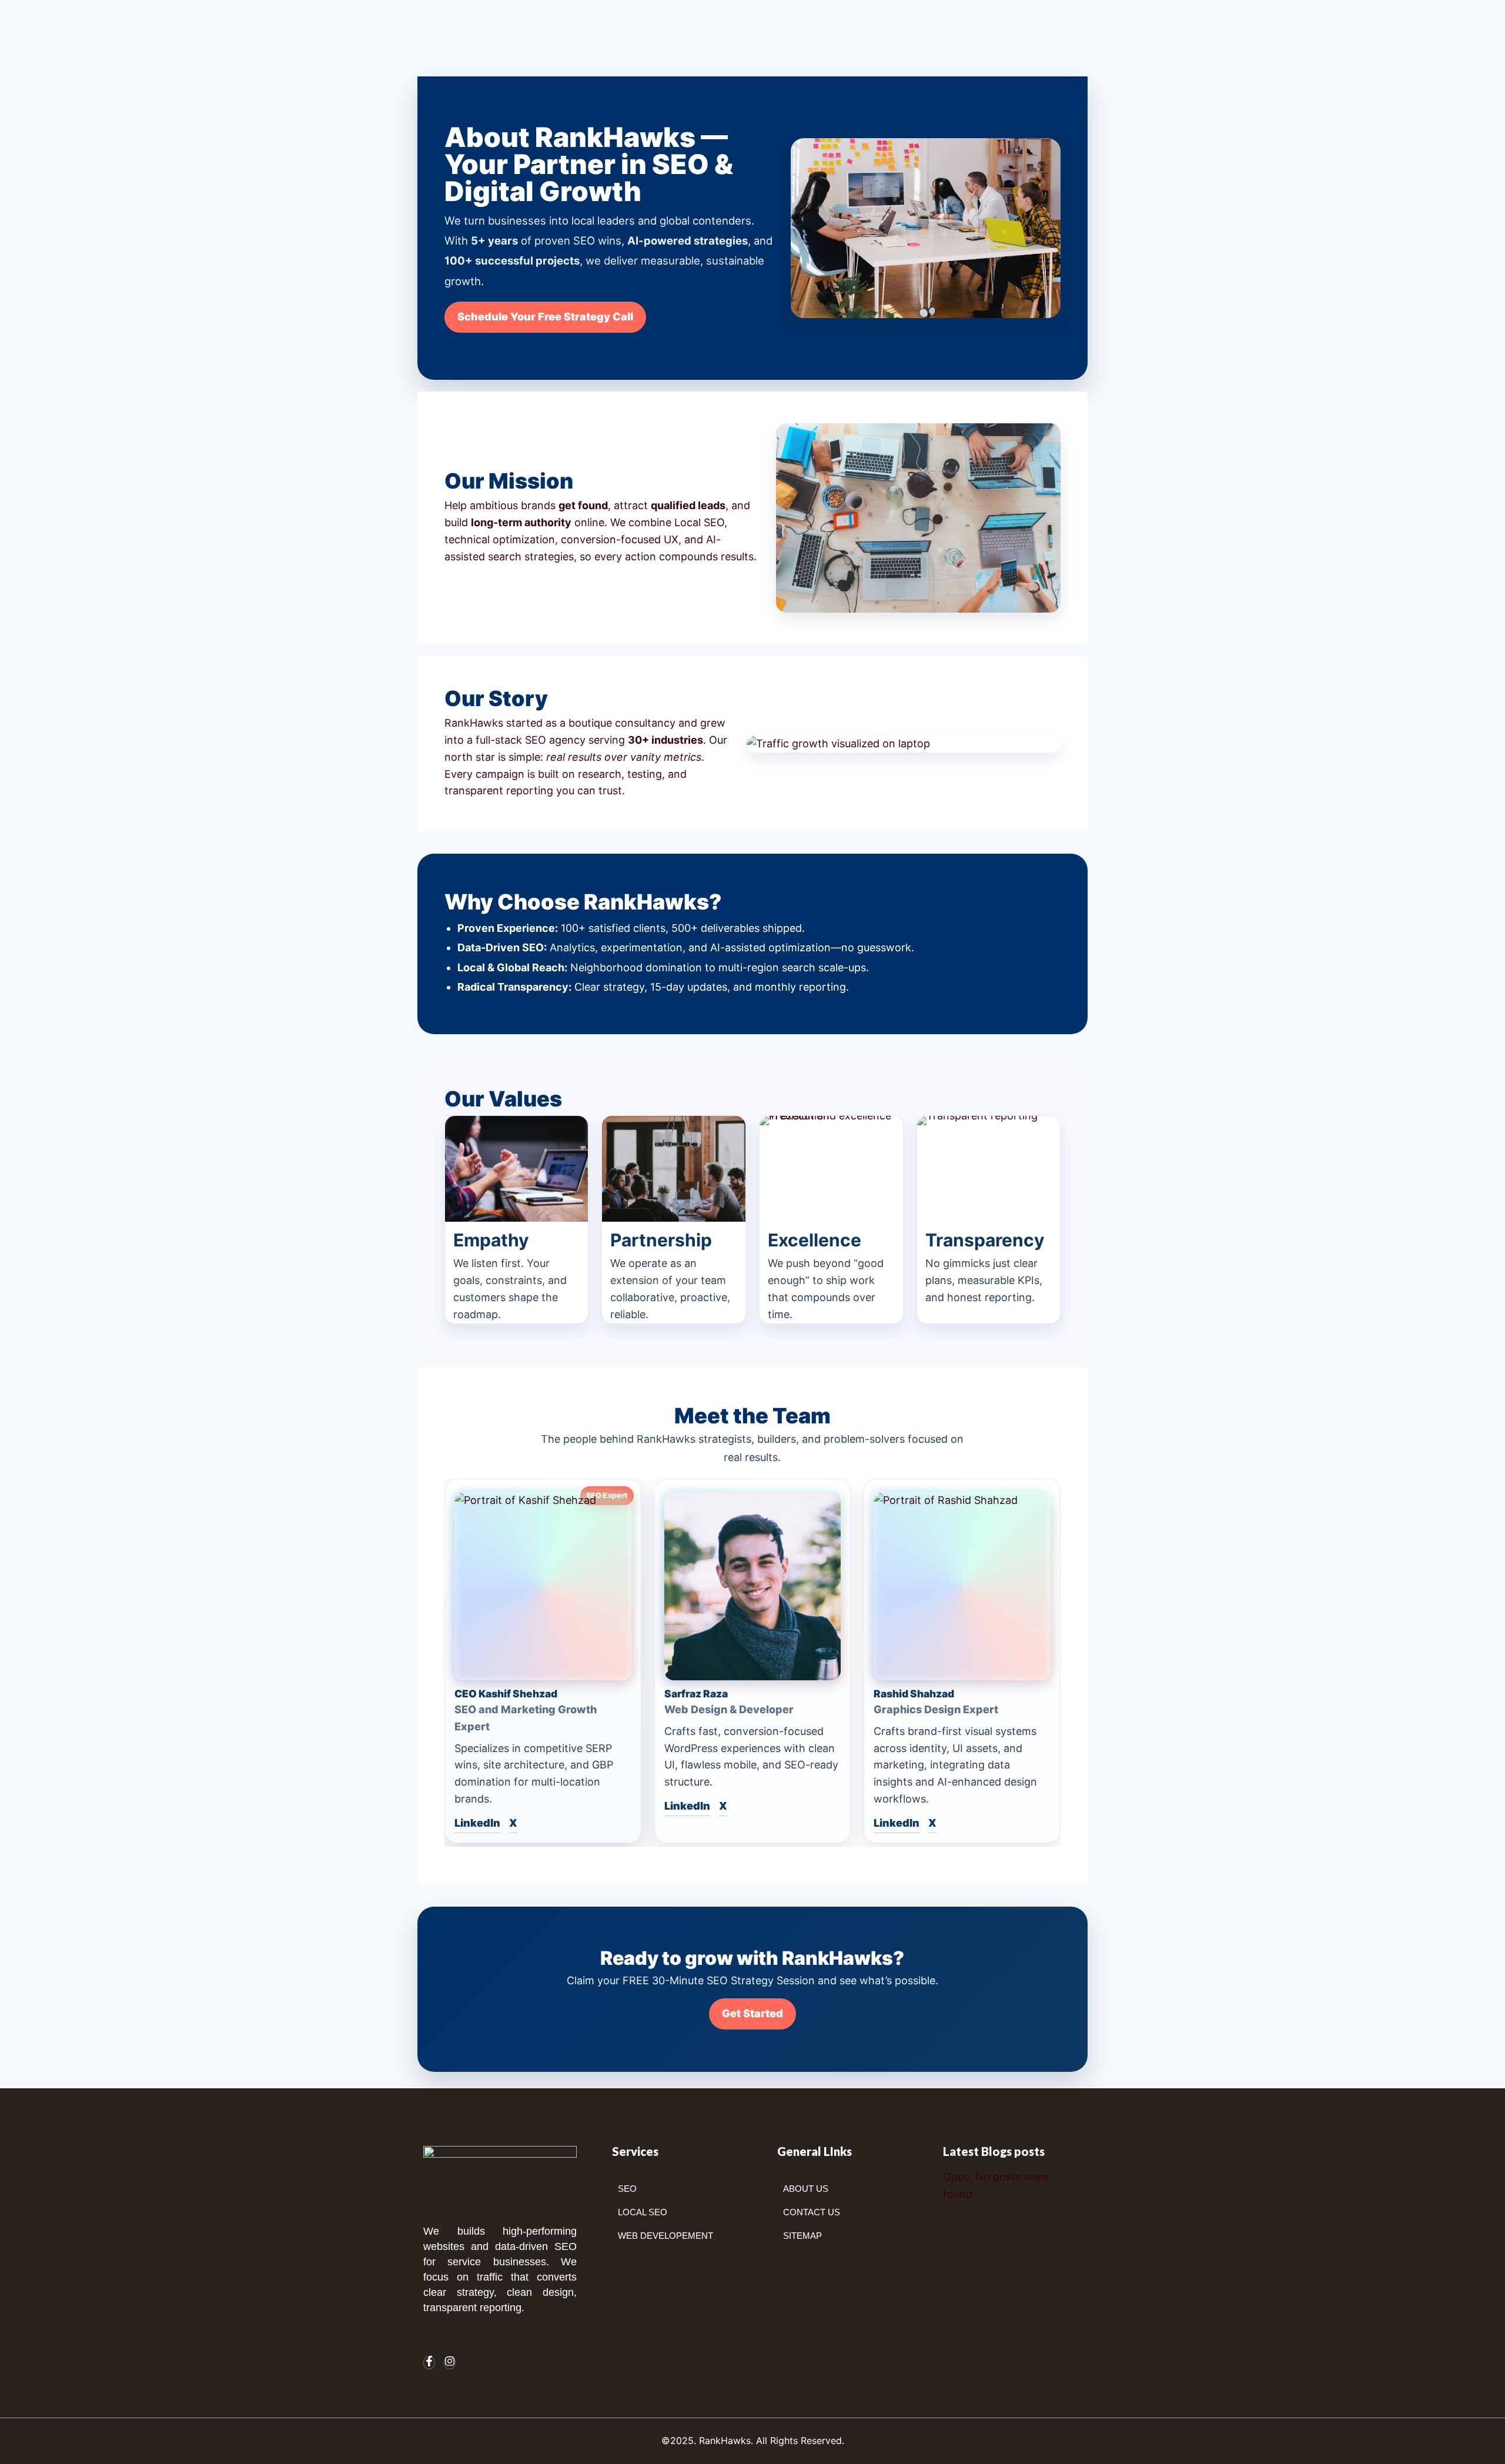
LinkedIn (477, 1823)
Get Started (752, 2013)
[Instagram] (450, 2363)
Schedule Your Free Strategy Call (545, 317)
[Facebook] (429, 2363)
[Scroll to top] (1478, 2443)
